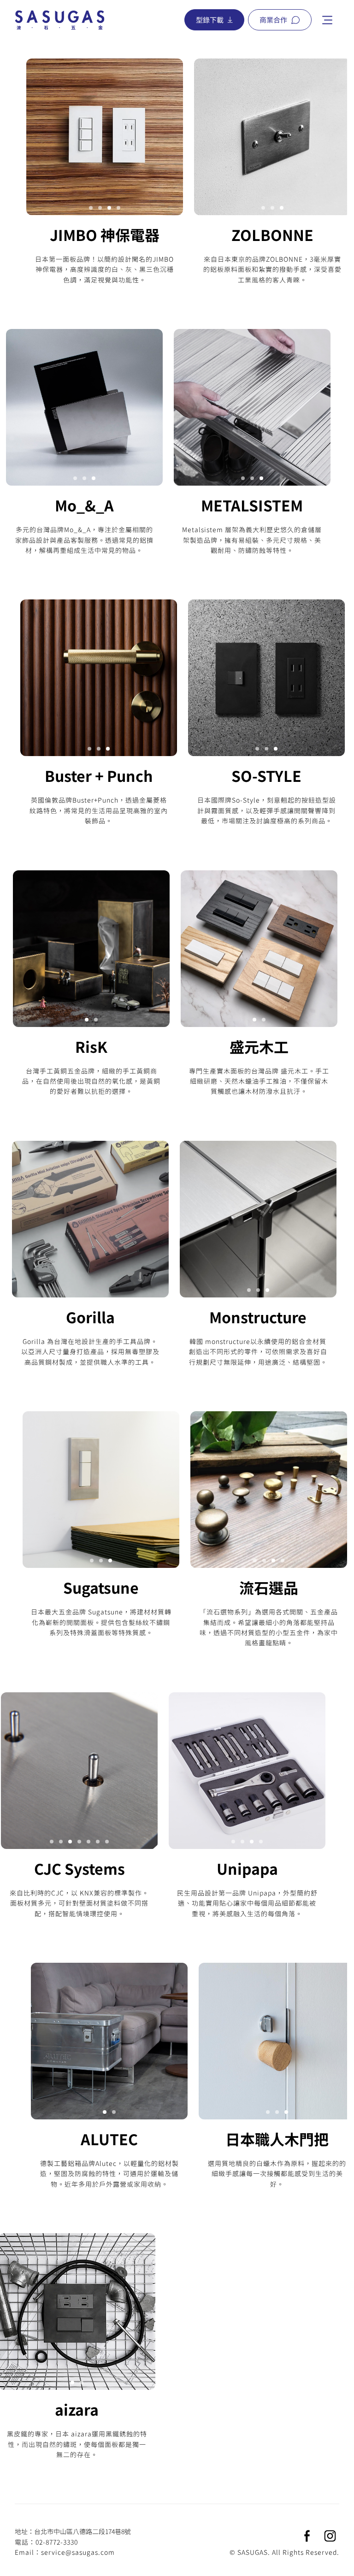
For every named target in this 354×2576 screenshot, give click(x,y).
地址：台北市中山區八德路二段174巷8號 (73, 2531)
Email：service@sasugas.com (65, 2552)
